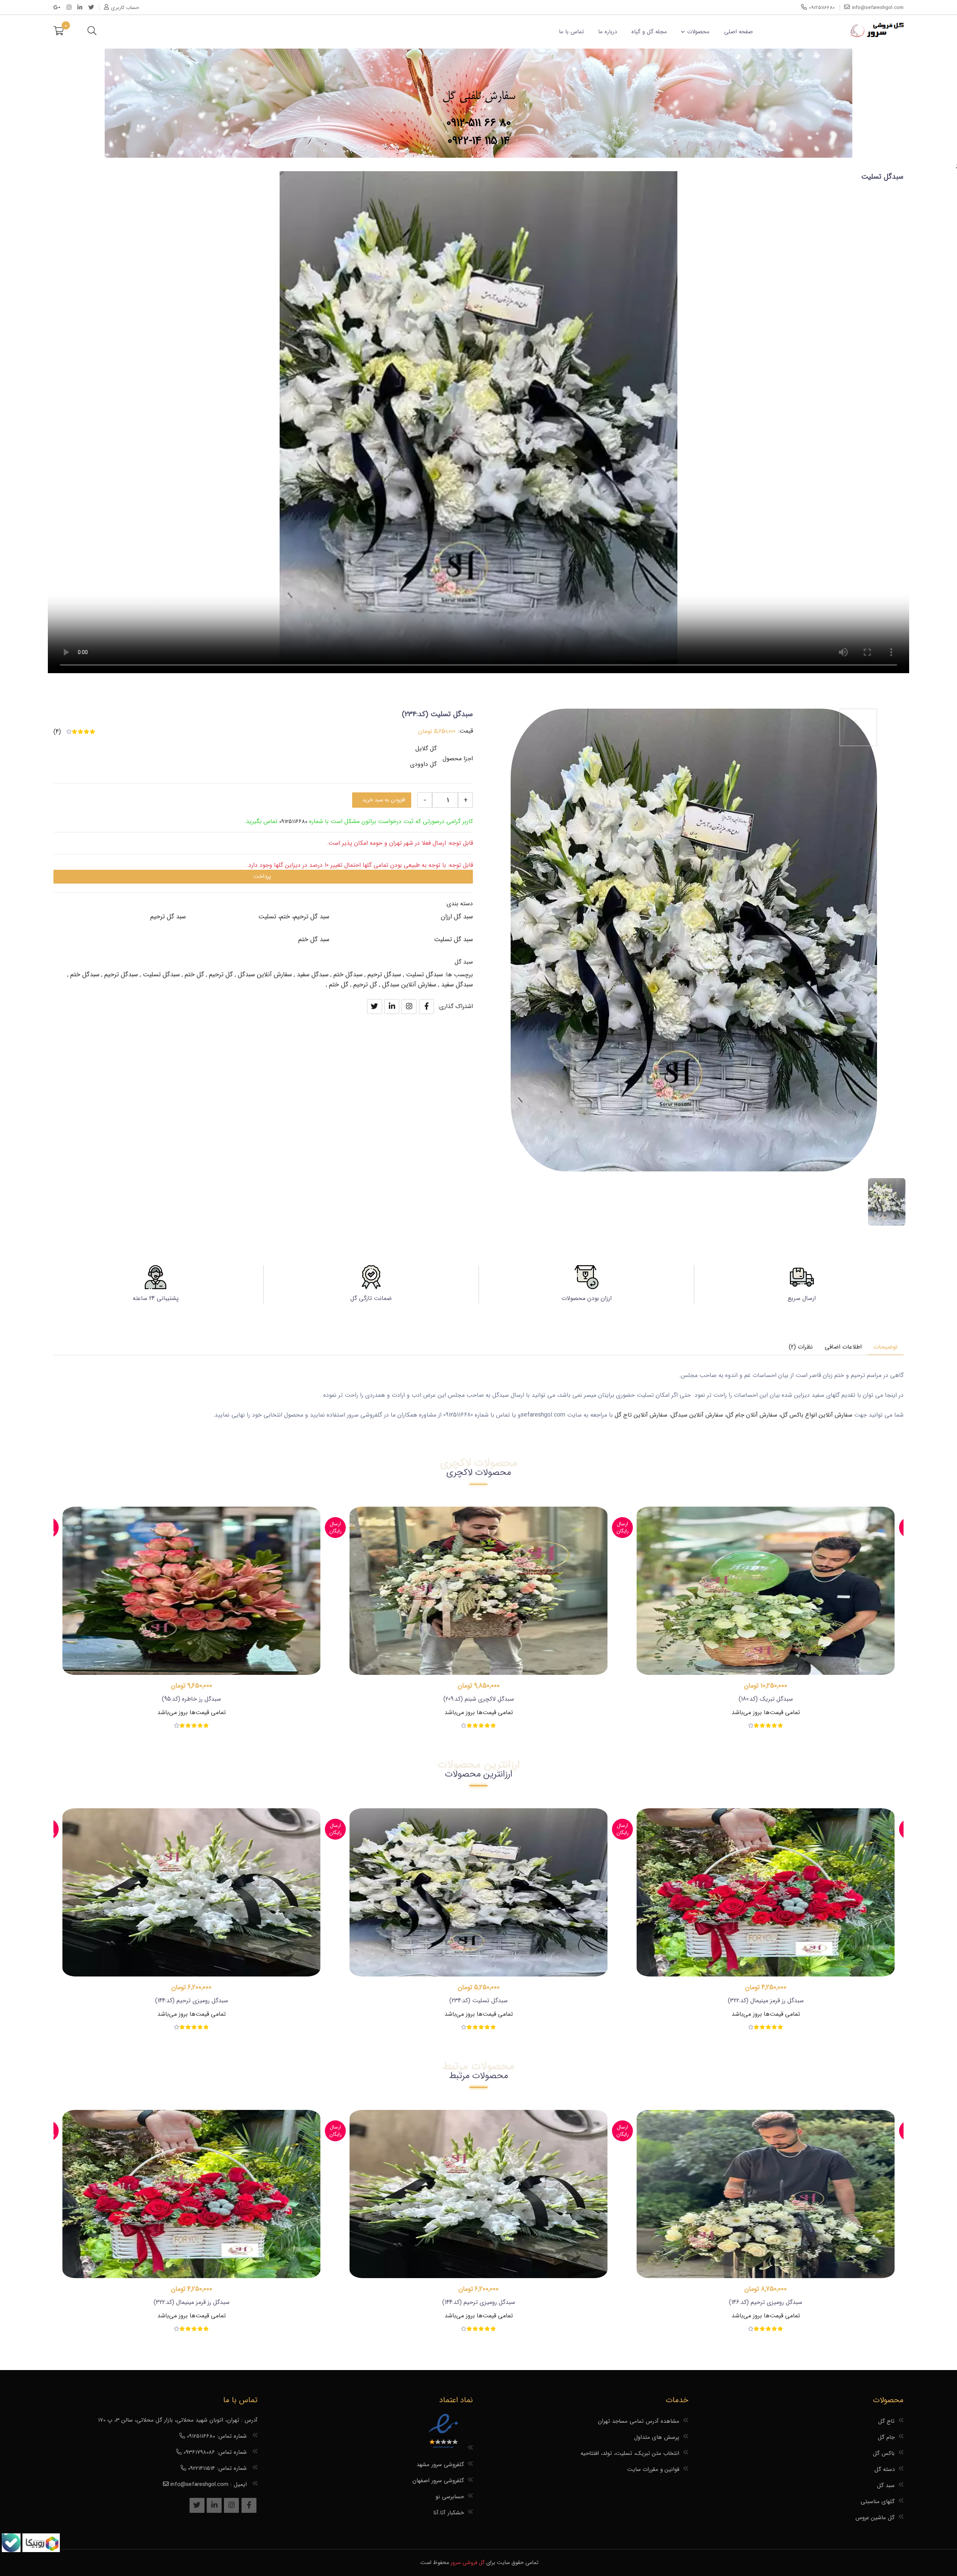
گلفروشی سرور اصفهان (438, 2481)
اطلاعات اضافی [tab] (843, 1347)
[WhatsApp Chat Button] (40, 2550)
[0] (59, 32)
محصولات (698, 32)
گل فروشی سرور (468, 2563)
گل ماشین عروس (875, 2518)
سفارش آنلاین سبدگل (265, 975)
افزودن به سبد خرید (384, 800)
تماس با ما (571, 32)
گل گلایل (426, 748)
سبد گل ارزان (457, 917)
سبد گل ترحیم (168, 917)
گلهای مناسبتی (878, 2502)
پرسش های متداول (657, 2437)
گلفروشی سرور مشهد (440, 2465)
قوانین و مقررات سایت (653, 2469)
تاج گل (886, 2421)
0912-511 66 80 (479, 123)
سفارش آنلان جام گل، (751, 1415)
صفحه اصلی (738, 32)
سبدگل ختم (348, 975)
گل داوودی (423, 764)
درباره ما (607, 32)
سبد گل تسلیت (453, 939)
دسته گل (884, 2469)
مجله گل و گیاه (649, 32)
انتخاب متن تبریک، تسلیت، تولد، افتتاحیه (630, 2453)
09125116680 (293, 822)
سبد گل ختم (314, 939)
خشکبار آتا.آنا (449, 2513)
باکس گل (884, 2453)
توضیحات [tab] (886, 1347)
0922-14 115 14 (479, 141)
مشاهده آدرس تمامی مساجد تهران (638, 2421)
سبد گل (464, 962)
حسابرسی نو (450, 2497)
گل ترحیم (221, 975)
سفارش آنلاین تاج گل (641, 1415)
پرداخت (262, 876)
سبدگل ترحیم (384, 975)
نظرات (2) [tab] (801, 1347)
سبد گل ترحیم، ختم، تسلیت (294, 917)
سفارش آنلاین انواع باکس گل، (817, 1415)
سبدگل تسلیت (424, 975)
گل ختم (194, 975)
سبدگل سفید (313, 975)
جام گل (886, 2437)
